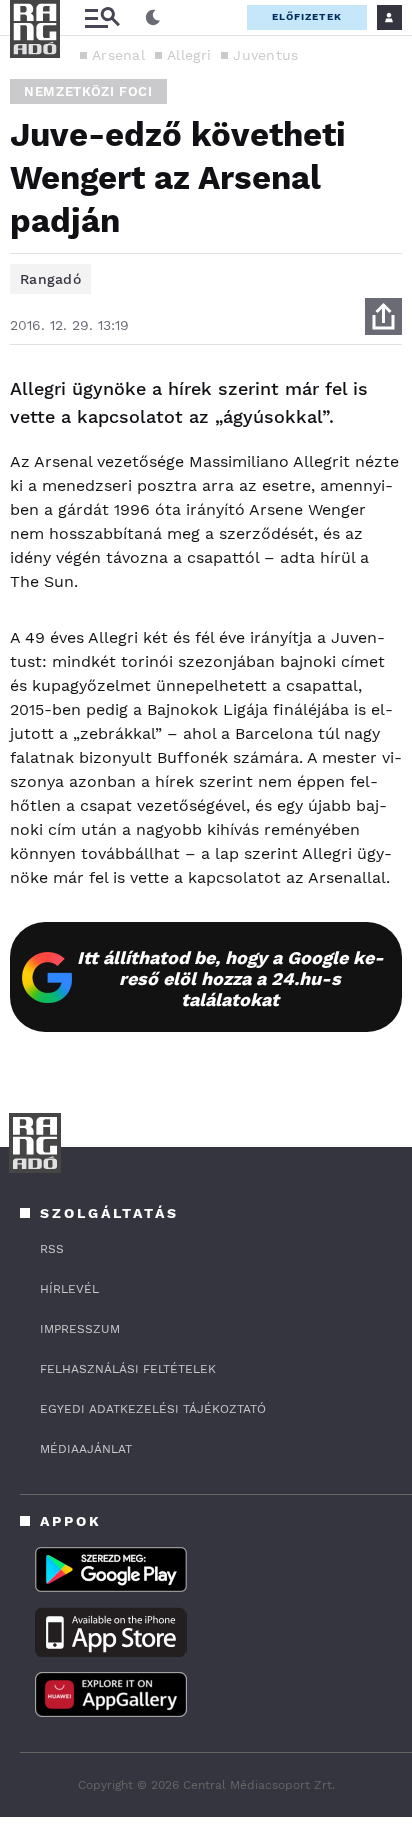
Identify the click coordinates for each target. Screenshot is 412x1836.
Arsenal (118, 55)
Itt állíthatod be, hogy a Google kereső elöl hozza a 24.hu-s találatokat (230, 978)
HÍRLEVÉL (69, 1289)
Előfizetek (307, 16)
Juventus (265, 55)
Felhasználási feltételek (128, 1369)
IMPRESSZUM (80, 1329)
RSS (52, 1249)
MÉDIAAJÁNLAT (86, 1449)
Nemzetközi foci (88, 91)
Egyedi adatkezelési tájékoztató (153, 1409)
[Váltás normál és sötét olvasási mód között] (153, 18)
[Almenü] (102, 17)
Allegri (189, 55)
